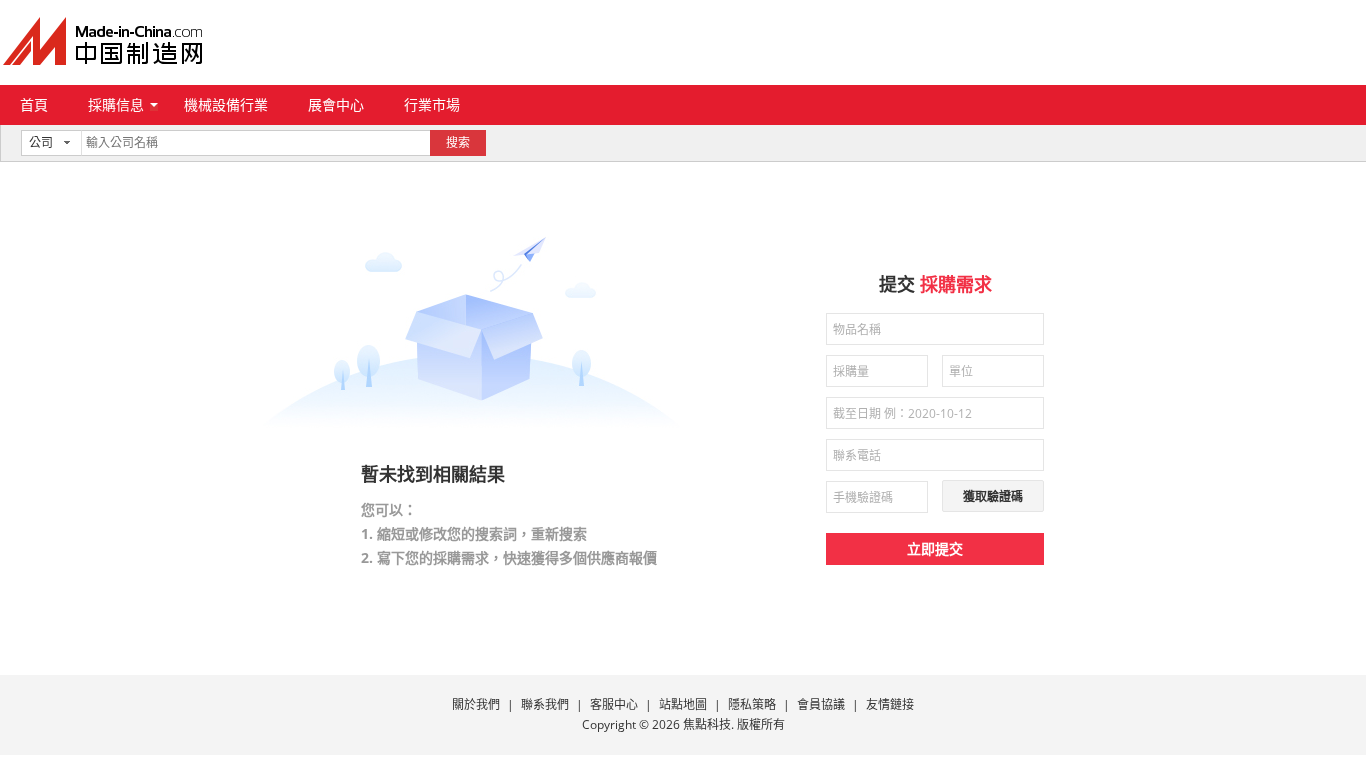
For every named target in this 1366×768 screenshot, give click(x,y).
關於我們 (476, 704)
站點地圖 (683, 704)
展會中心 (336, 104)
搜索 (458, 142)
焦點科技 (707, 724)
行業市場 (432, 104)
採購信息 (116, 104)
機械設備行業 (226, 104)
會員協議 (821, 704)
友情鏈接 (890, 704)
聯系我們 (545, 704)
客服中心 (614, 704)
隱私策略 (752, 704)
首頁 (34, 104)
